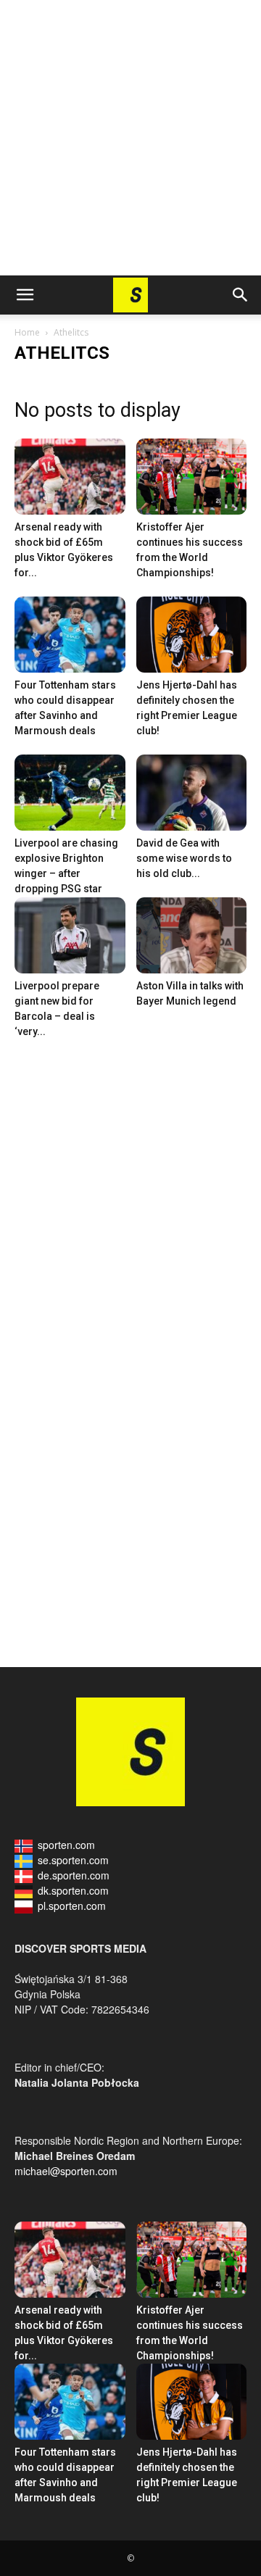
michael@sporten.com (66, 2171)
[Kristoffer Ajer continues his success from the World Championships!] (192, 477)
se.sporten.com (73, 1860)
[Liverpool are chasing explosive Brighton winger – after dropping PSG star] (70, 793)
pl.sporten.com (72, 1906)
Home (27, 332)
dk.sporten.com (73, 1890)
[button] (25, 295)
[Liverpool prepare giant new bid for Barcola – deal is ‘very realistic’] (70, 935)
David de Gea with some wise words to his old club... (184, 858)
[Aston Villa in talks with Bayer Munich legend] (192, 935)
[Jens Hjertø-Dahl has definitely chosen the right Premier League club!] (192, 635)
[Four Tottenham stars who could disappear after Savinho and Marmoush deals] (70, 635)
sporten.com (66, 1845)
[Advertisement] (130, 138)
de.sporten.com (74, 1875)
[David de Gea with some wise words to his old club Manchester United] (192, 793)
